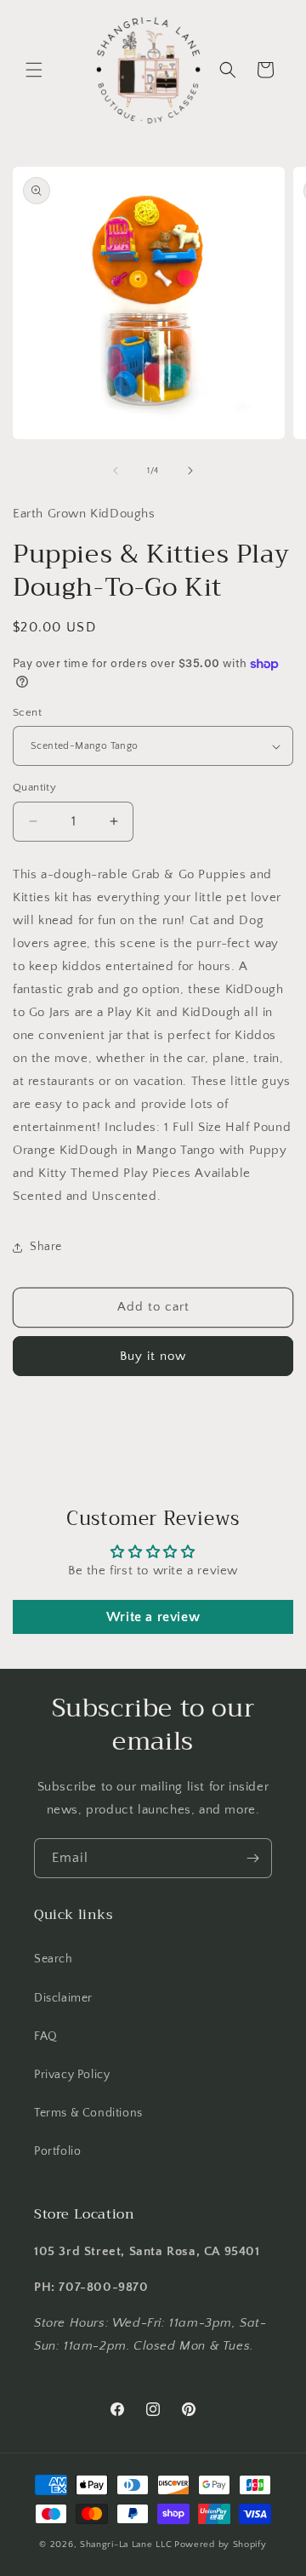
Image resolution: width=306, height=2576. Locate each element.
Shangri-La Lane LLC (126, 2545)
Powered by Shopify (221, 2545)
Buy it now (153, 1356)
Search (54, 1959)
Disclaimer (63, 1998)
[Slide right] (190, 471)
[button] (34, 70)
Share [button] (46, 1247)
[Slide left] (116, 471)
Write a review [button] (153, 1617)
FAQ (46, 2036)
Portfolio (57, 2151)
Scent (27, 712)
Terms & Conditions (88, 2113)
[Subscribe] (252, 1858)
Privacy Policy (72, 2075)
